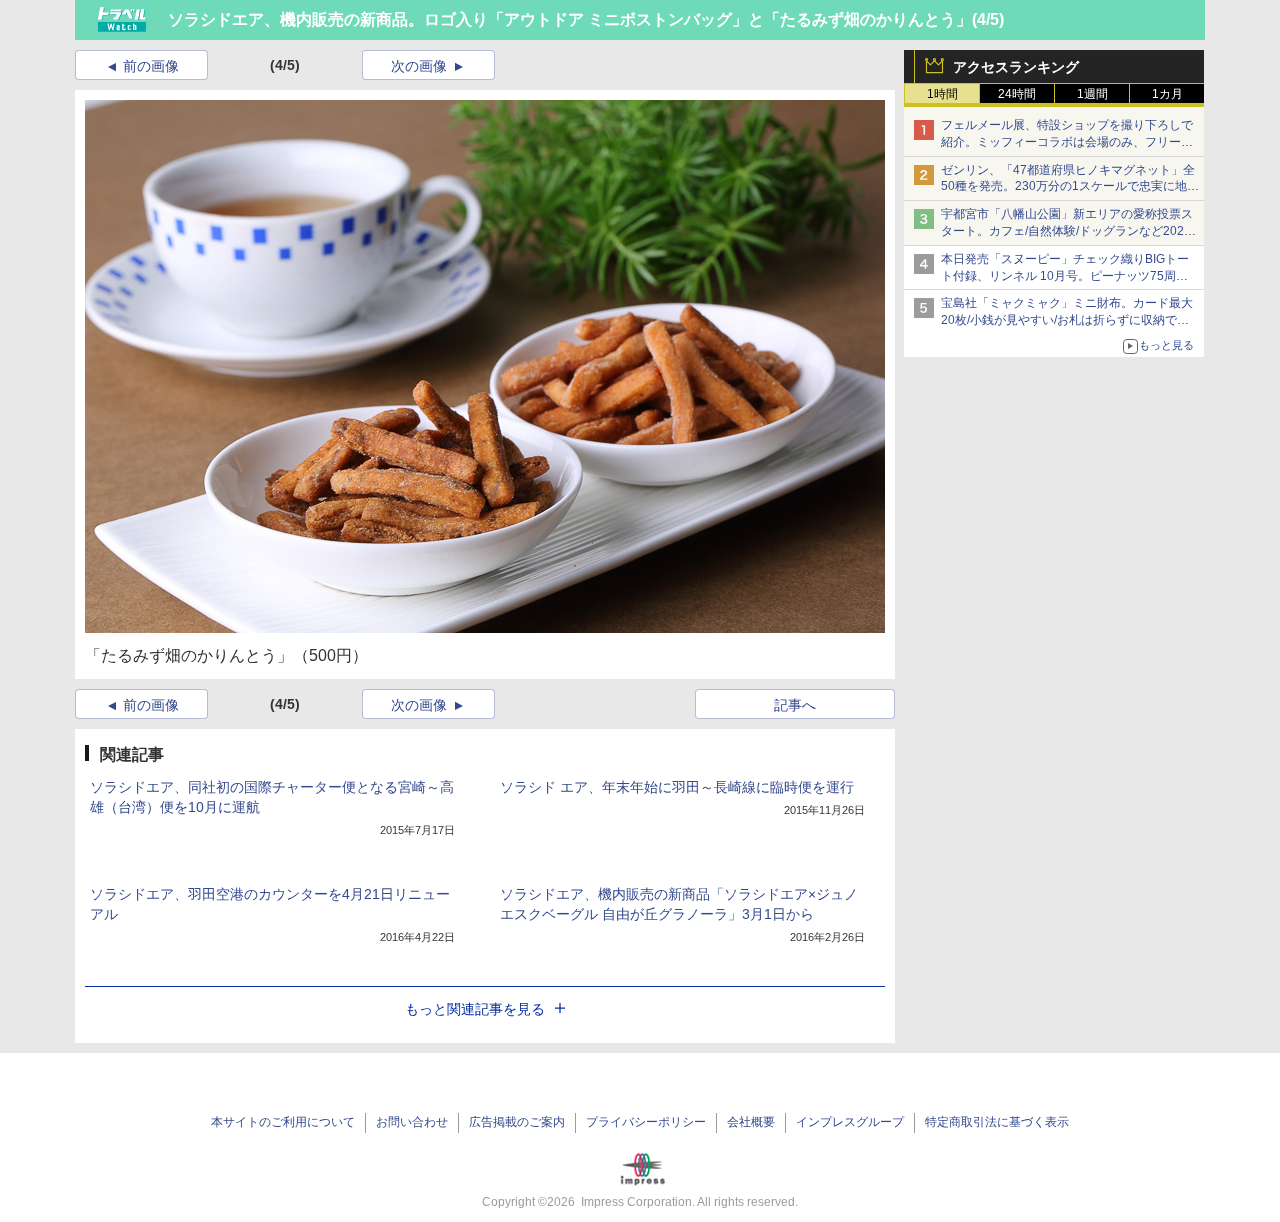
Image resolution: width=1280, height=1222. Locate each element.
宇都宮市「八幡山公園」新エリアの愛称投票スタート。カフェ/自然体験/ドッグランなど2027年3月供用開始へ (1067, 231)
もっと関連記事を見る (475, 1009)
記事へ (795, 705)
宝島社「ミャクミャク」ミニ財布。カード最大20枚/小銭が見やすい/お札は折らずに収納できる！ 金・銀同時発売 (1067, 320)
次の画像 (419, 66)
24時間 (1017, 94)
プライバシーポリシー (646, 1122)
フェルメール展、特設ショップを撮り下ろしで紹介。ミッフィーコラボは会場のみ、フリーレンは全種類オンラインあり (1067, 142)
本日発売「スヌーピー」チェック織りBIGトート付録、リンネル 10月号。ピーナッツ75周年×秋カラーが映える (1068, 276)
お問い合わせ (412, 1122)
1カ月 (1167, 94)
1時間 (942, 94)
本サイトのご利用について (283, 1122)
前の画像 (151, 66)
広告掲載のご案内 (517, 1122)
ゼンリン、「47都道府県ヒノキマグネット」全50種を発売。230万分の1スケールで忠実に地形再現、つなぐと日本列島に (1070, 187)
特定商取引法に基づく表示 (997, 1122)
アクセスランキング (1016, 67)
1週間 (1092, 94)
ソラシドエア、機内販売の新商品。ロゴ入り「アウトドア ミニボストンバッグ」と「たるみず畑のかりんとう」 (570, 19)
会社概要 (751, 1122)
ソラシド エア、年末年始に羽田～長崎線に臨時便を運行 (677, 787)
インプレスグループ (850, 1122)
